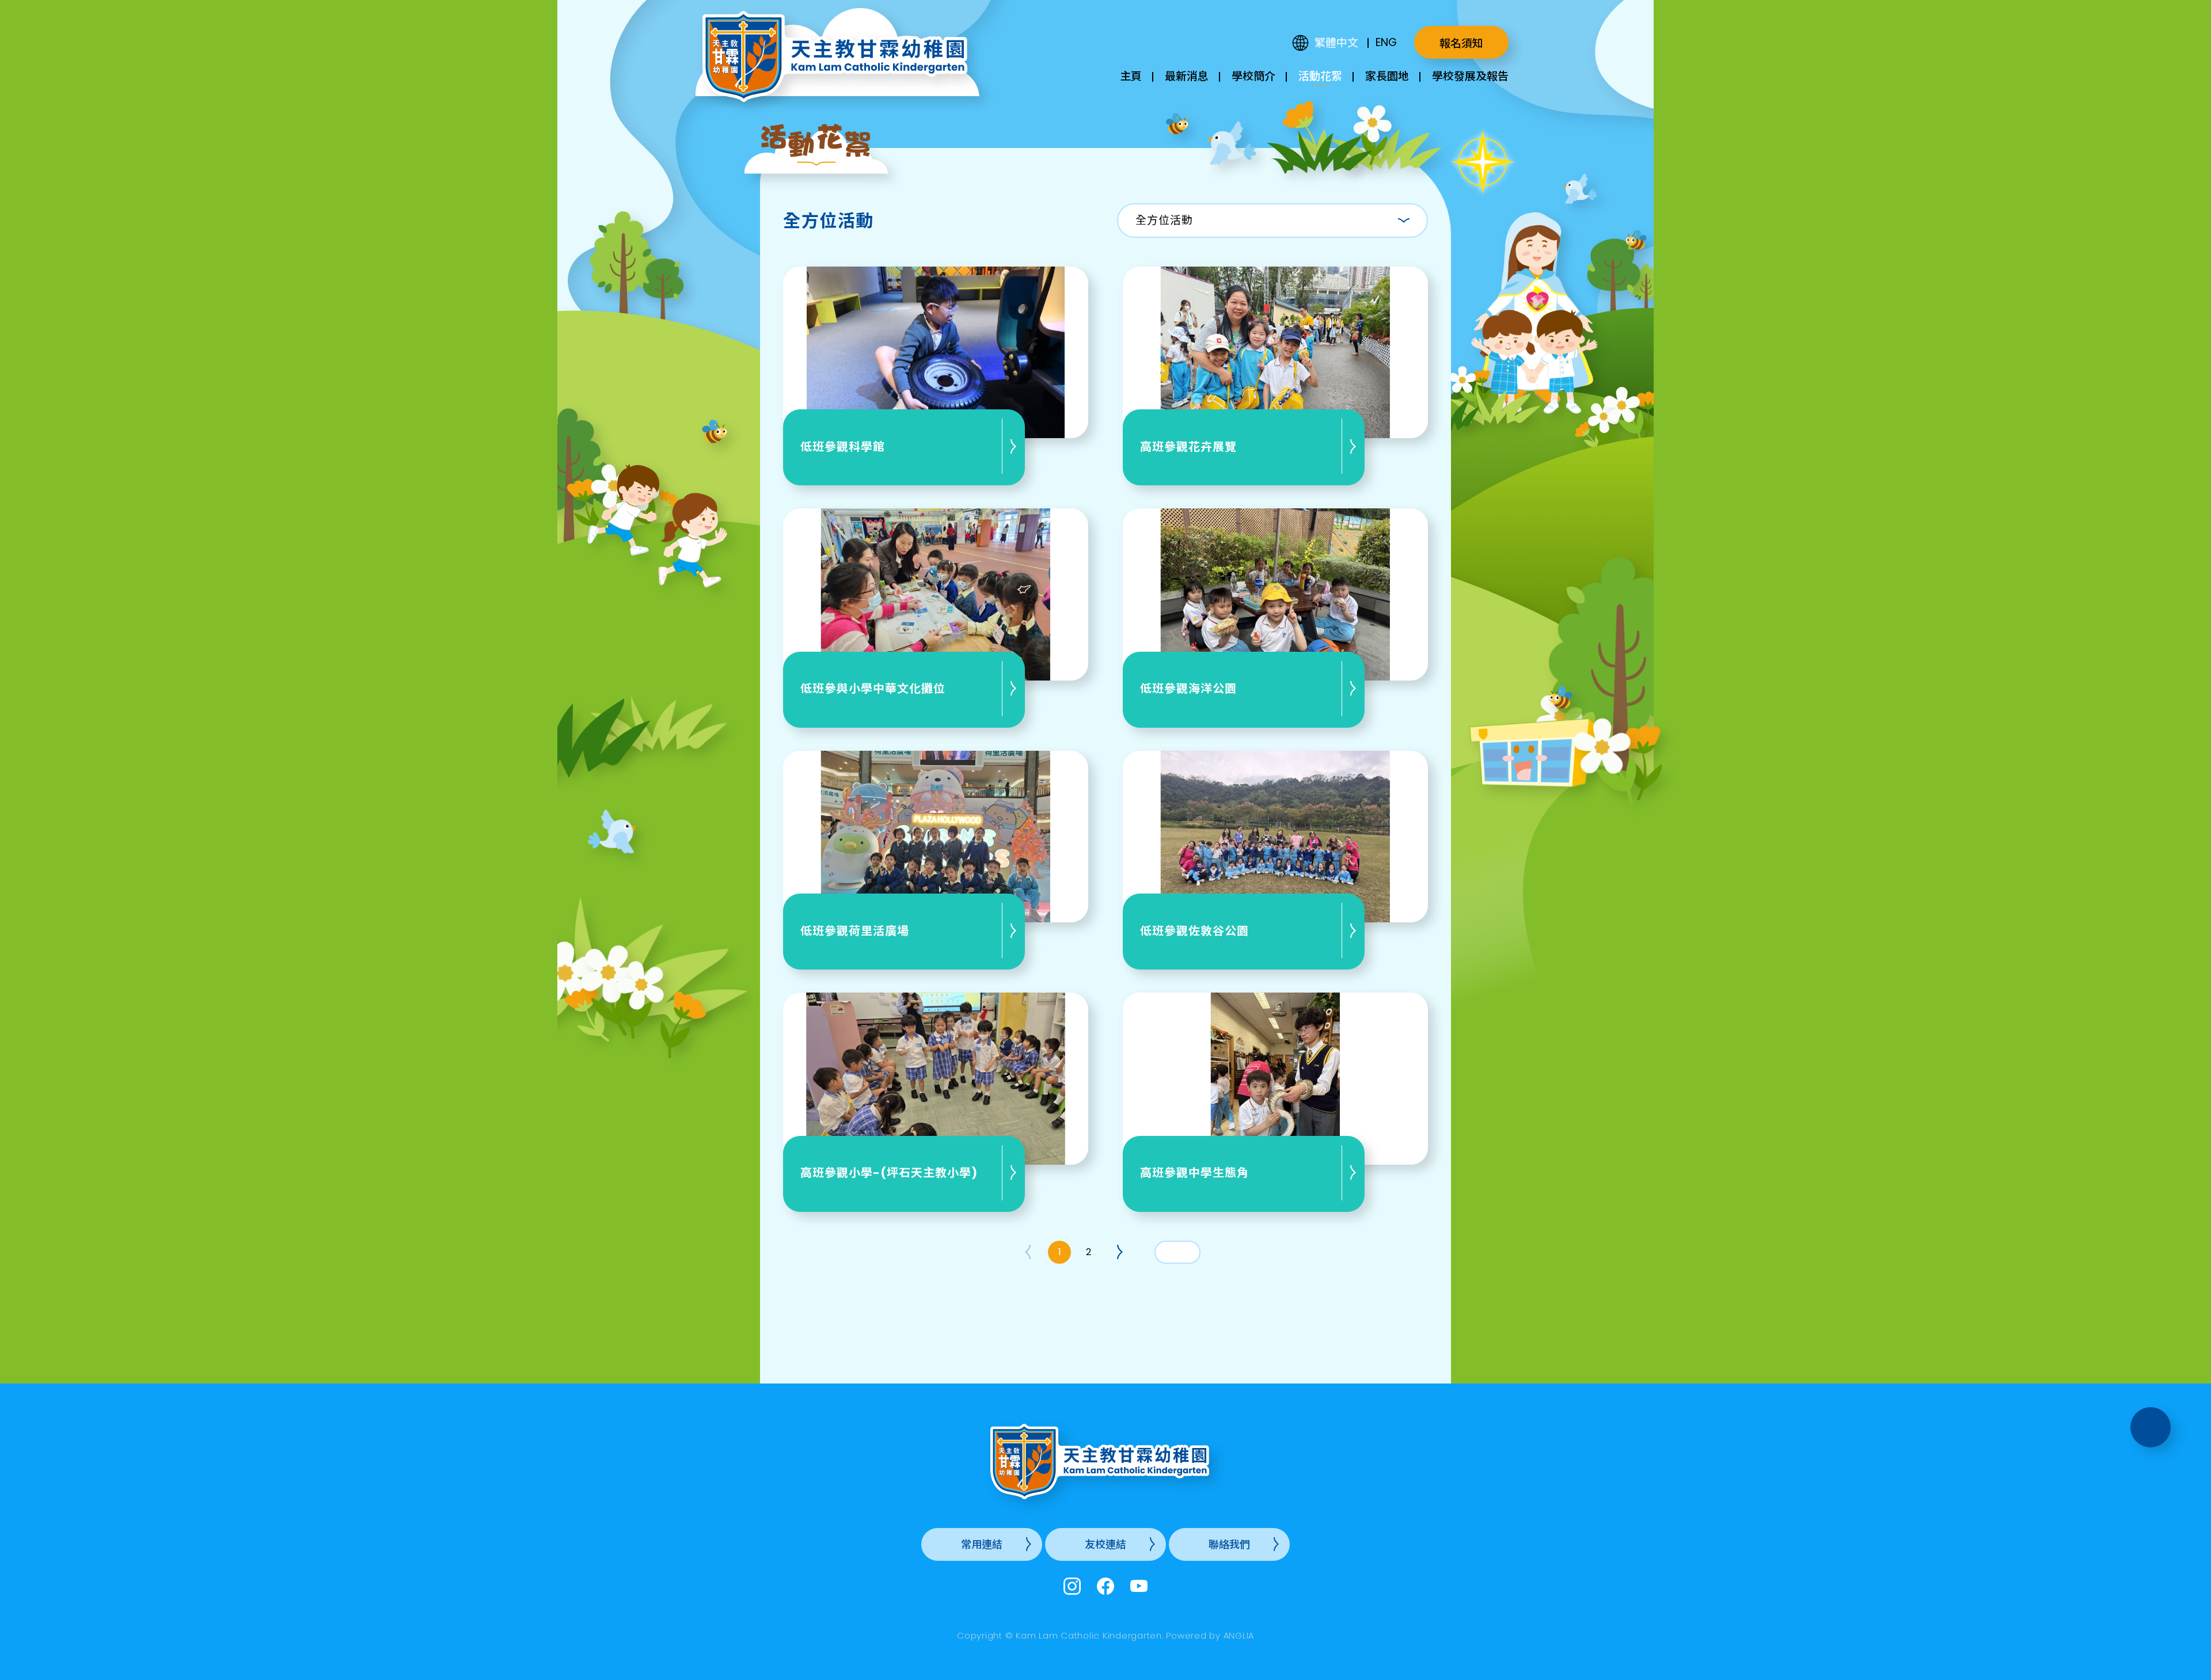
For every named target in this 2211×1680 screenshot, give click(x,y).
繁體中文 (1336, 43)
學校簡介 (1253, 76)
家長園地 (1387, 76)
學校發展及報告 (1470, 76)
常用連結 (982, 1544)
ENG (1386, 42)
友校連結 (1105, 1544)
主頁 (1131, 76)
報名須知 (1461, 43)
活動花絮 (1320, 76)
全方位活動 (1164, 220)
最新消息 (1187, 76)
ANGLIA (1239, 1635)
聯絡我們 (1229, 1544)
